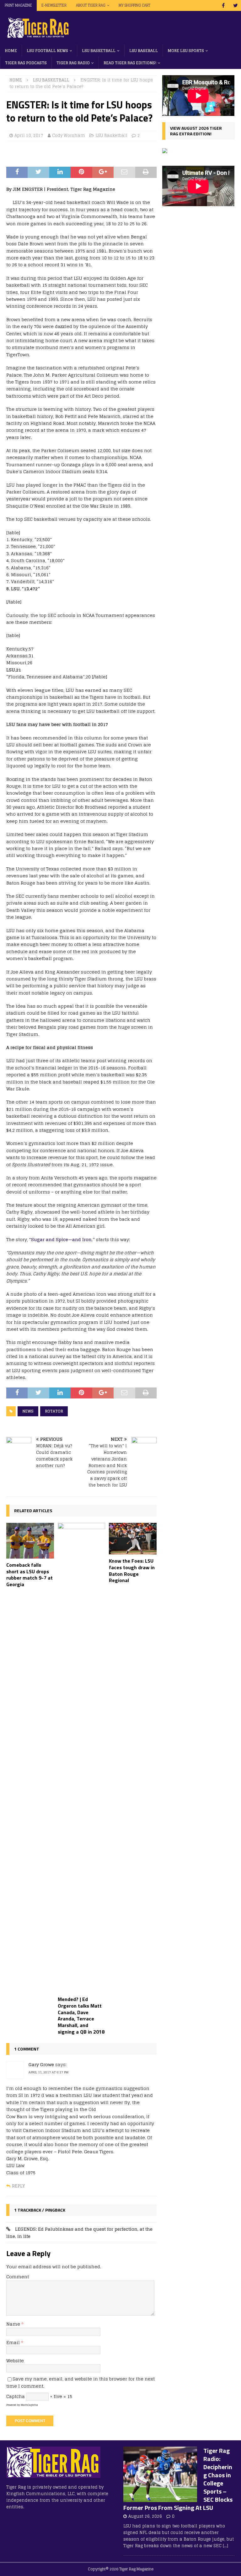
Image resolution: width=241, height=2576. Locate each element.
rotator (54, 1411)
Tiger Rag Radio (73, 63)
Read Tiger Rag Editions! (130, 63)
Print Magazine (18, 5)
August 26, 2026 (145, 2516)
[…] (225, 2546)
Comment (18, 2277)
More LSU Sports (186, 51)
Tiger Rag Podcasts (26, 63)
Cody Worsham (69, 136)
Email (14, 2342)
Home (11, 51)
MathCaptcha (29, 2405)
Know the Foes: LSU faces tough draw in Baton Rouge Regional (132, 1570)
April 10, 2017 (29, 136)
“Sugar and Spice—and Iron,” (62, 1239)
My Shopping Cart (134, 5)
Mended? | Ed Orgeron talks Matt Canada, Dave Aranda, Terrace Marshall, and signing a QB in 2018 (81, 2015)
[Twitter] (236, 5)
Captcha (16, 2396)
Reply (18, 2186)
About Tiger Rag (91, 5)
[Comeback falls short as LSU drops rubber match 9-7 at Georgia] (30, 1541)
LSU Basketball (99, 51)
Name (14, 2324)
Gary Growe (41, 2064)
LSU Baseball (144, 51)
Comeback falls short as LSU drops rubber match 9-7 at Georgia (29, 1575)
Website (15, 2361)
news (28, 1411)
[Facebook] (223, 5)
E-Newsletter (54, 5)
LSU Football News (47, 51)
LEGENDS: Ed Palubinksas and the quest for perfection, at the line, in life (79, 2232)
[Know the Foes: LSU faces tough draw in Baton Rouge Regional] (133, 1539)
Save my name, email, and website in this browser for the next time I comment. (80, 2382)
